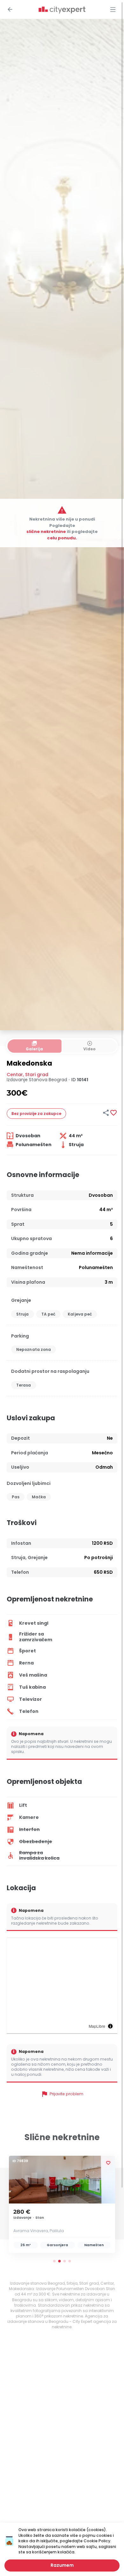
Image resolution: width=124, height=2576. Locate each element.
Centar (15, 1075)
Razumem (62, 2565)
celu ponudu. (62, 538)
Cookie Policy (97, 2541)
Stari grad (37, 1075)
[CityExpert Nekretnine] (62, 10)
